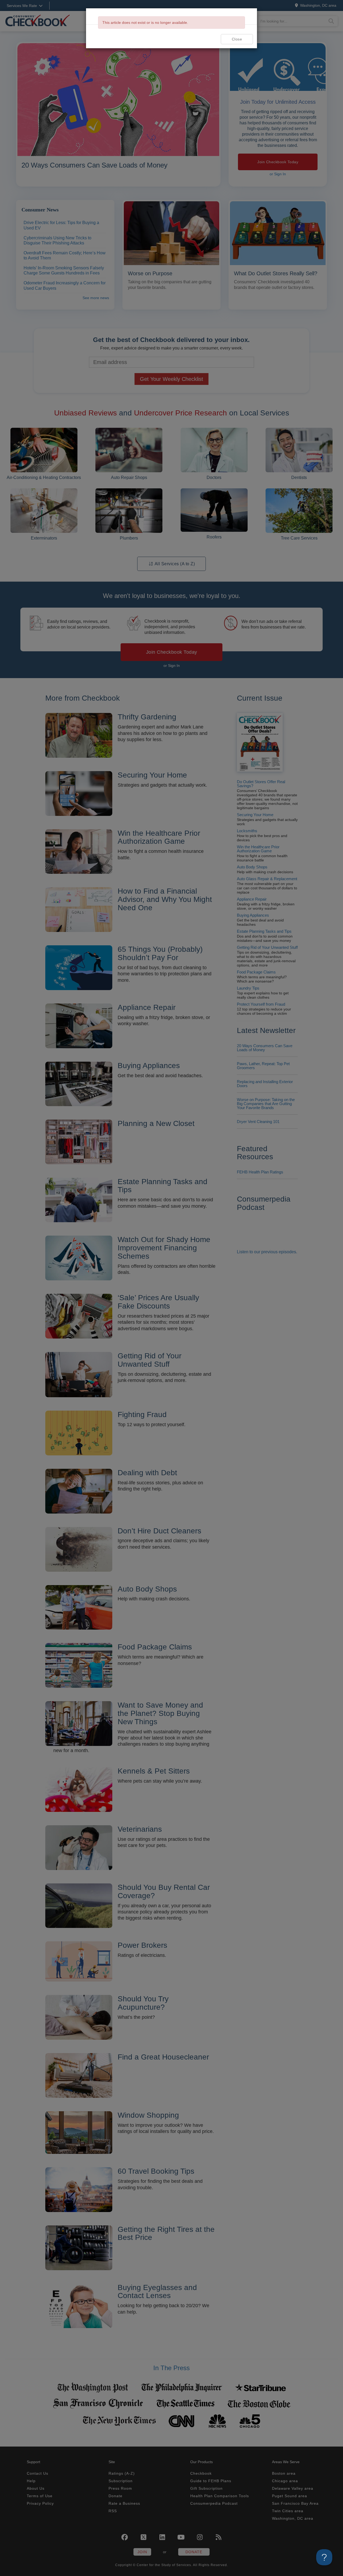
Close (237, 39)
